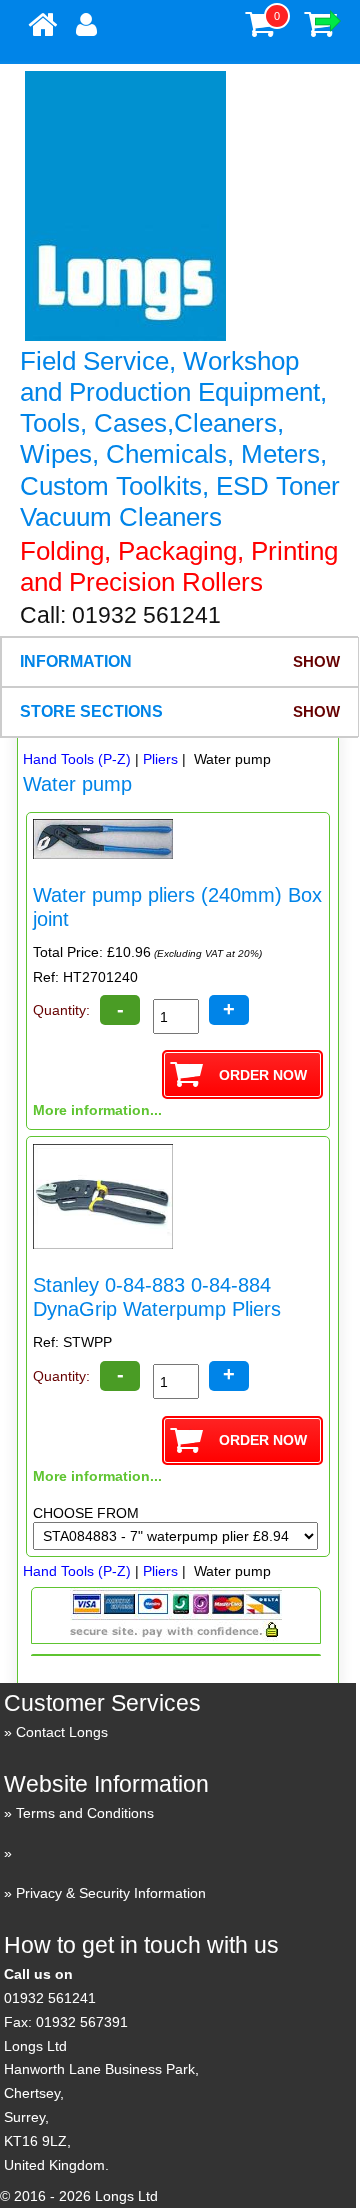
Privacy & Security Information (111, 1893)
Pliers (160, 759)
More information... (97, 1110)
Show (316, 661)
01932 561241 (50, 1998)
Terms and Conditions (85, 1813)
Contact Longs (62, 1732)
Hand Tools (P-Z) (77, 759)
